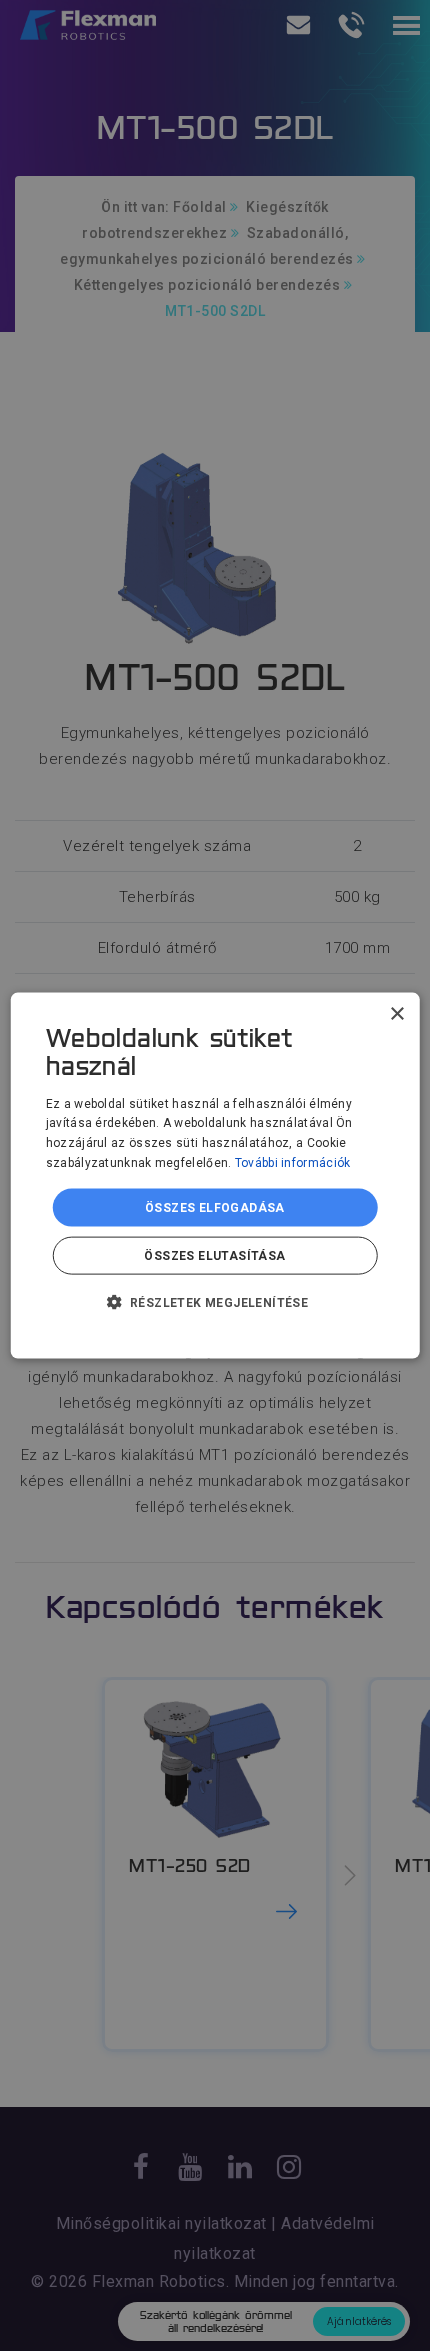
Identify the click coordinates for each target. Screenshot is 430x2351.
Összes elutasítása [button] (214, 1256)
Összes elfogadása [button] (215, 1207)
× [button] (396, 1013)
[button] (215, 1302)
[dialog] (215, 1175)
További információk (293, 1163)
